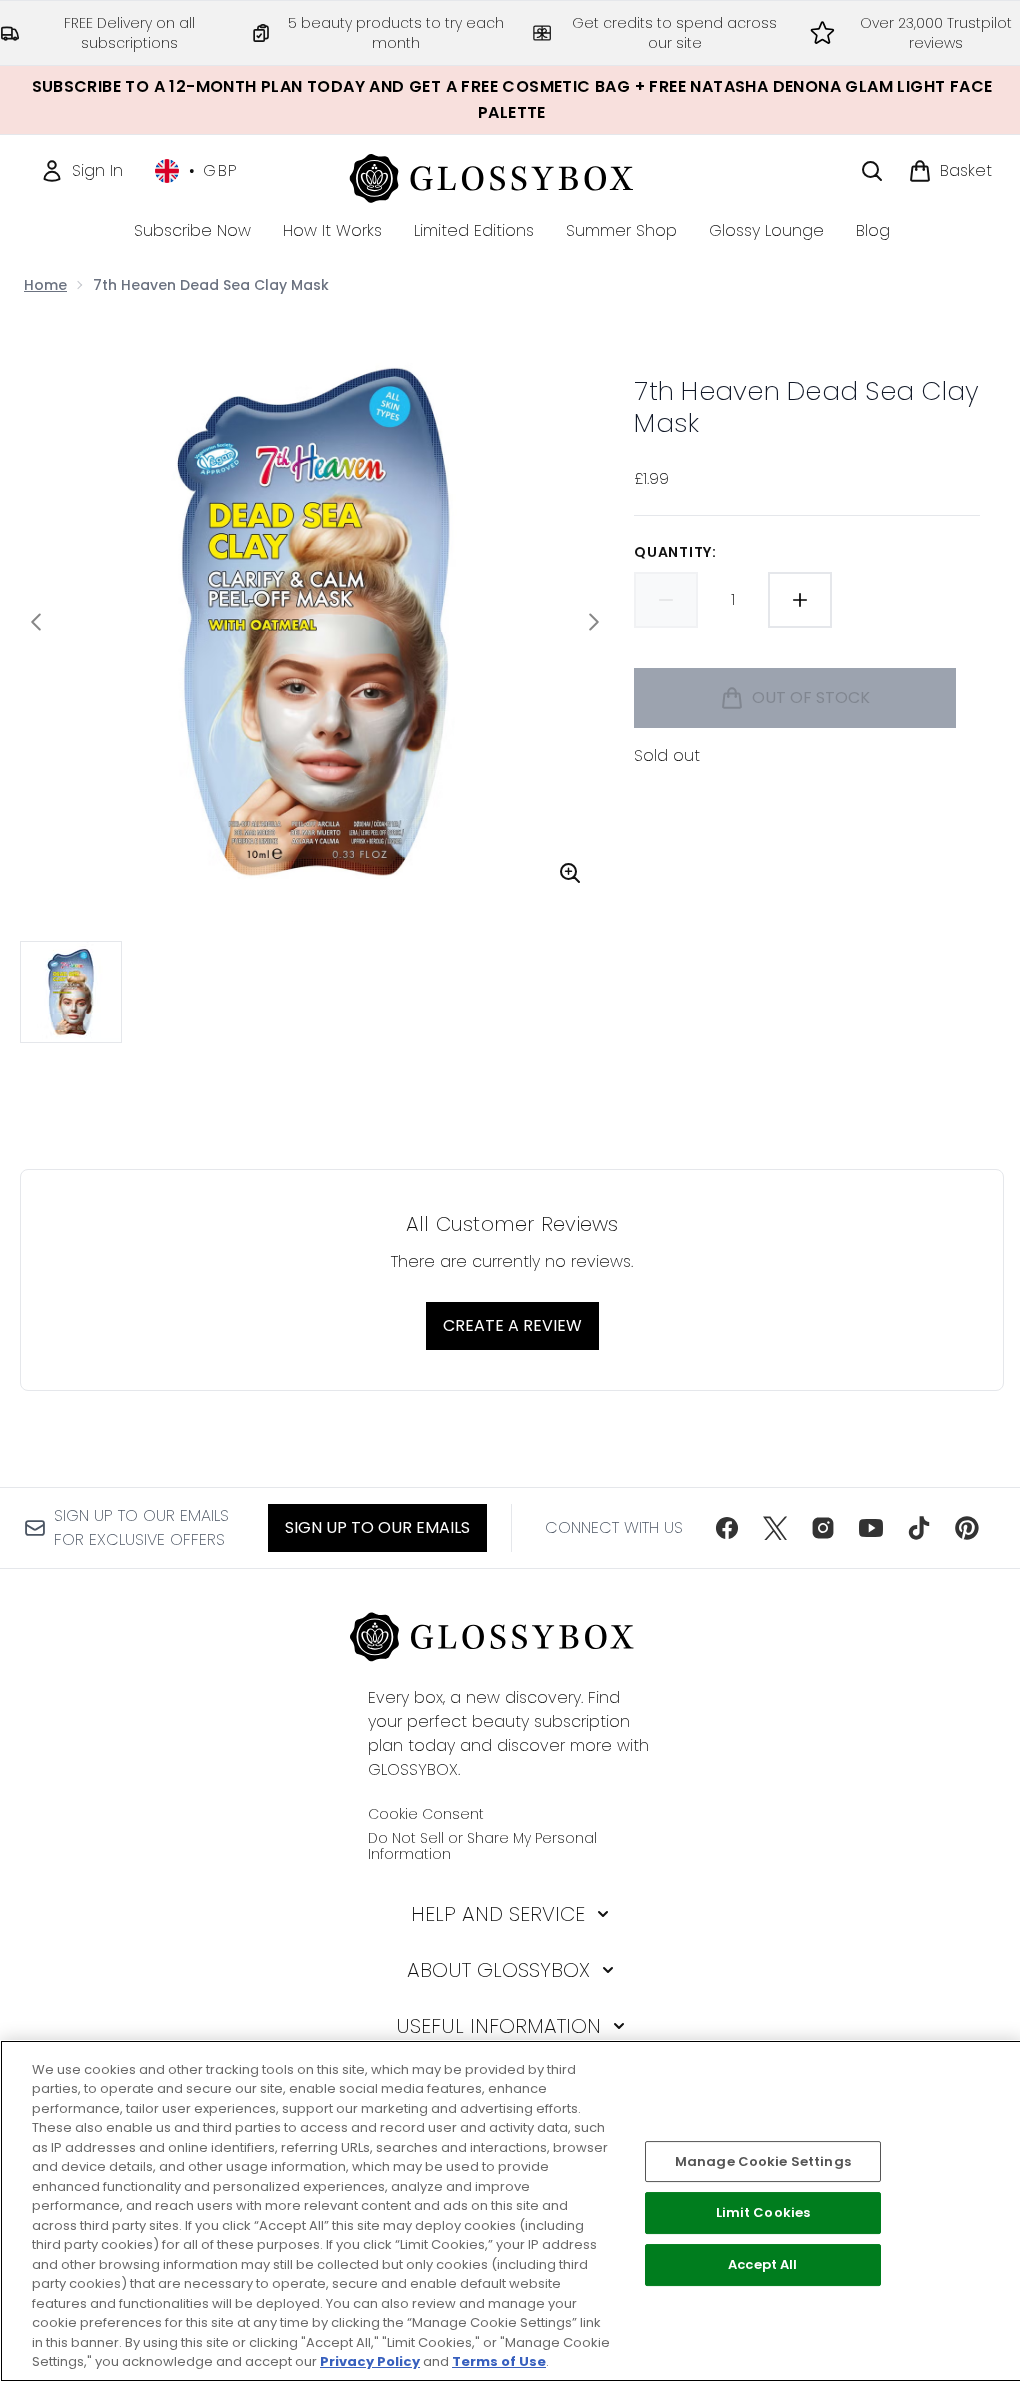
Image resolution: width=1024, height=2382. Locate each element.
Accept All (762, 2264)
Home (45, 285)
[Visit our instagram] (823, 1528)
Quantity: (675, 552)
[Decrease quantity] (666, 600)
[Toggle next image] (594, 622)
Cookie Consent (426, 1814)
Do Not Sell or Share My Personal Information (482, 1846)
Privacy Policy (370, 2361)
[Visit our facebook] (727, 1528)
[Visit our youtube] (871, 1528)
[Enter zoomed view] (570, 873)
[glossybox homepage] (512, 175)
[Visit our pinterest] (967, 1528)
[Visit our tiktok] (919, 1528)
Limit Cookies (763, 2213)
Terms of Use (499, 2361)
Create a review (512, 1325)
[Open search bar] (872, 171)
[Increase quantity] (800, 600)
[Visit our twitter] (775, 1528)
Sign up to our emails (377, 1527)
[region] (512, 2211)
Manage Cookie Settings (763, 2161)
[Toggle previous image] (36, 622)
